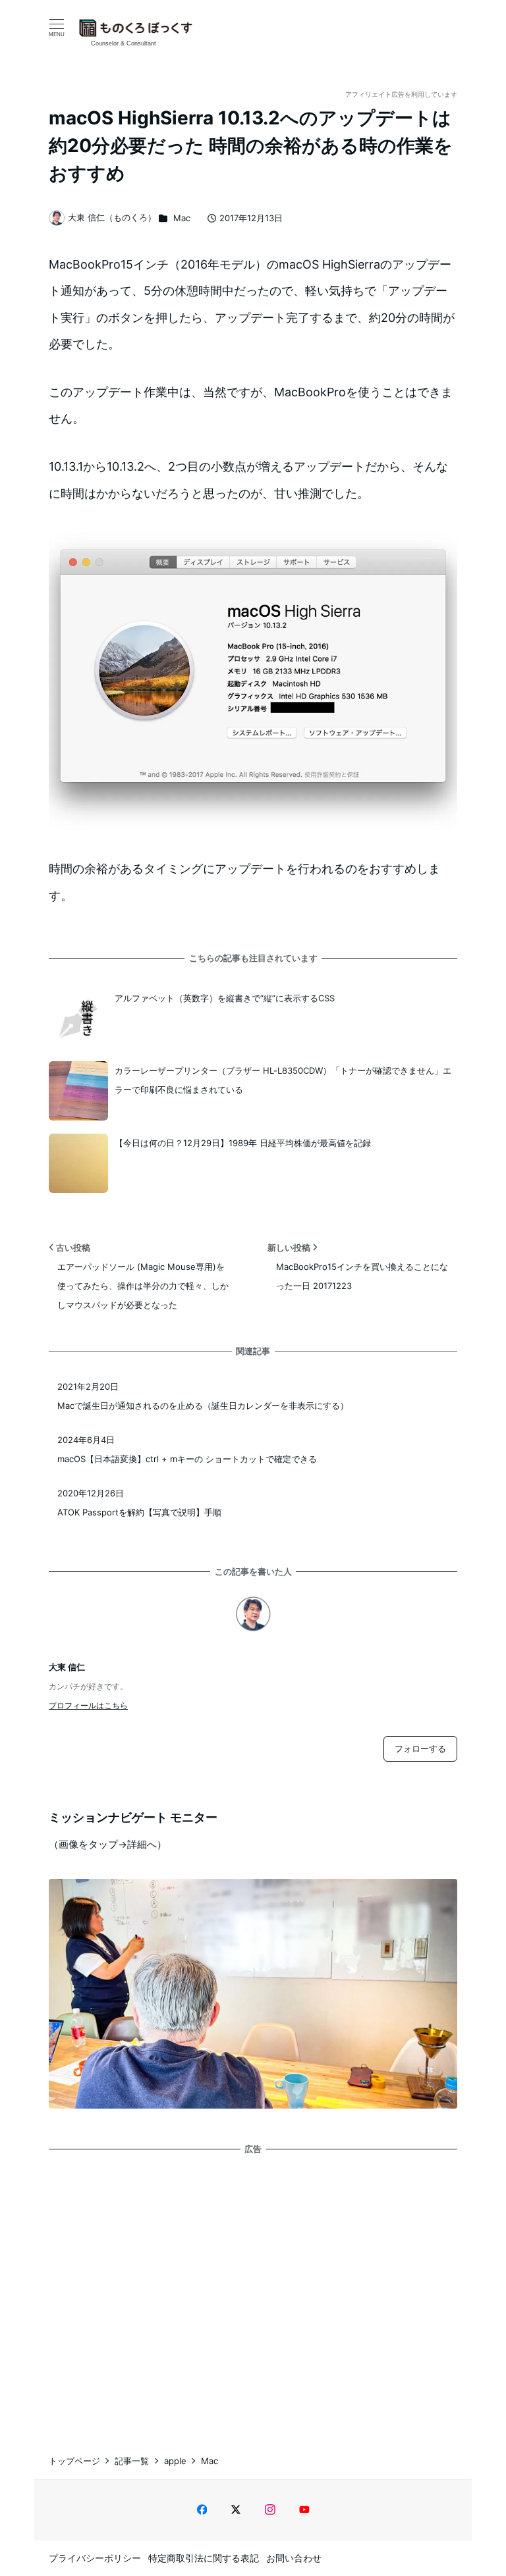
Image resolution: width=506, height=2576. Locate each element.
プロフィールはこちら (88, 1705)
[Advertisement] (253, 2292)
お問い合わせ (294, 2558)
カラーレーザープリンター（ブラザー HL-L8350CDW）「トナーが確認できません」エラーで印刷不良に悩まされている (283, 1080)
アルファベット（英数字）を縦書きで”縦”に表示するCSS (225, 998)
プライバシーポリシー (95, 2558)
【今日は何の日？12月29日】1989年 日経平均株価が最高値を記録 (243, 1143)
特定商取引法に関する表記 (204, 2558)
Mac (182, 218)
